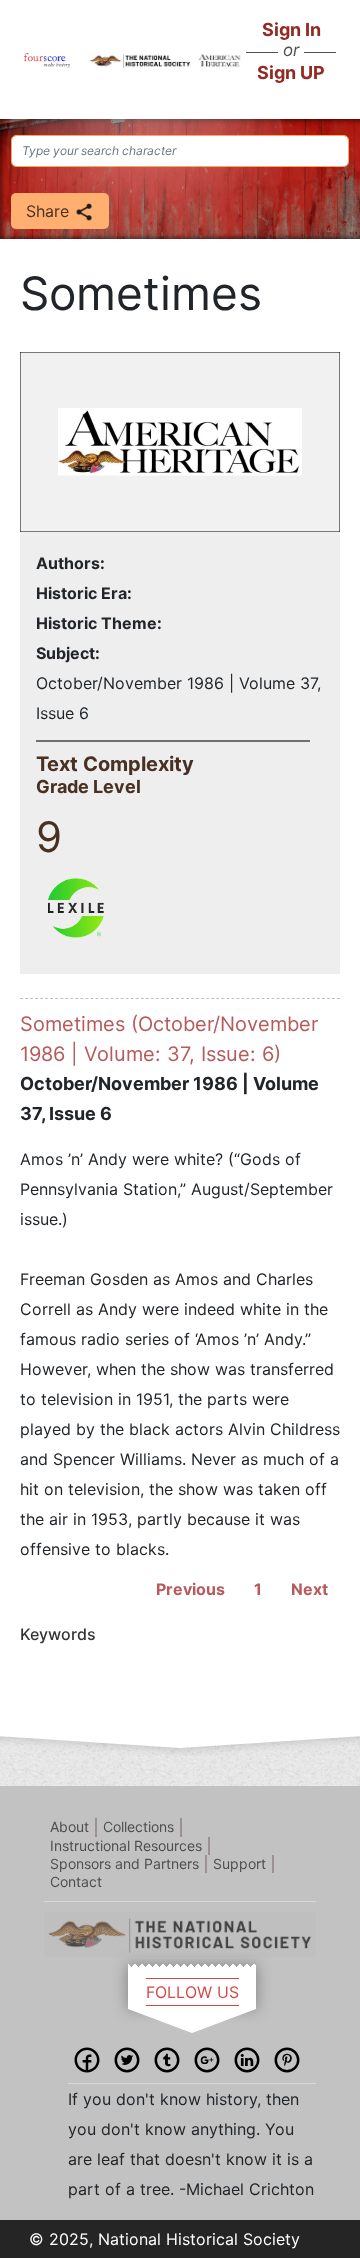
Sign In (291, 29)
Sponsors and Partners (124, 1863)
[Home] (47, 59)
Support (239, 1863)
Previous (190, 1589)
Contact (76, 1881)
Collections (138, 1826)
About (69, 1826)
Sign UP (291, 72)
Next (309, 1589)
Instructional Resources (126, 1845)
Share (50, 211)
